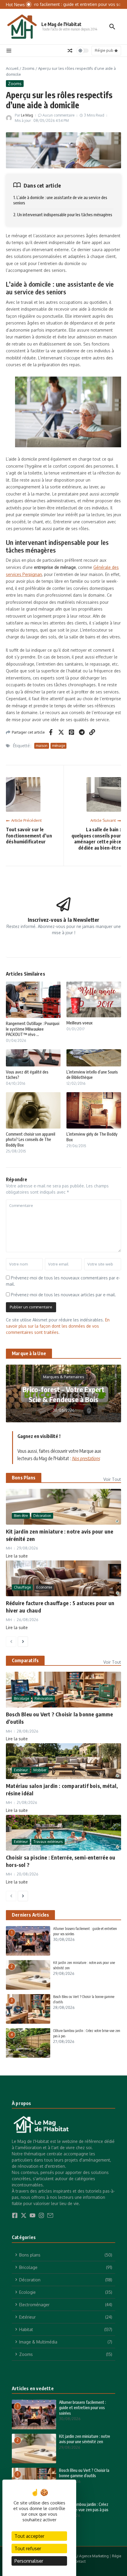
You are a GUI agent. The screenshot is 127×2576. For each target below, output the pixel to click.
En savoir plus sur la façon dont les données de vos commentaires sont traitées (58, 1326)
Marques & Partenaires (64, 1377)
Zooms (28, 68)
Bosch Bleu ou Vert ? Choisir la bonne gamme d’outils (84, 2473)
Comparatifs (25, 1660)
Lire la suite (17, 1556)
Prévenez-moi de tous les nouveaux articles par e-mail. (63, 1295)
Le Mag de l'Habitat (61, 24)
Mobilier (40, 1770)
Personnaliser (29, 2561)
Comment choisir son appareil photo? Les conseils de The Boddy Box (31, 1139)
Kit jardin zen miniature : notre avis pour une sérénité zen (85, 2439)
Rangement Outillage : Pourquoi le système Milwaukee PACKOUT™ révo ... (33, 1029)
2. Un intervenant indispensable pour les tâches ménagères (63, 215)
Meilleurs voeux (79, 1023)
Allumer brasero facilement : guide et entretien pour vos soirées (83, 2408)
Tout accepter (29, 2536)
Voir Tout (112, 1479)
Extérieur (21, 1770)
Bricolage (21, 1698)
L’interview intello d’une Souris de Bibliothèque (92, 1075)
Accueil (12, 68)
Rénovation (44, 1698)
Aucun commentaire (58, 115)
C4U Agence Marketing (90, 2556)
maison (42, 746)
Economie (44, 1587)
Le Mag (27, 115)
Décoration (42, 1516)
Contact (79, 2561)
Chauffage (22, 1587)
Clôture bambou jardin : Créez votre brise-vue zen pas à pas (84, 2507)
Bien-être (21, 1516)
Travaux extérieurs (48, 1842)
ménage (58, 746)
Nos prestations (86, 1458)
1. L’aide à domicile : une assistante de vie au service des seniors (60, 200)
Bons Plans (24, 1478)
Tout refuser (28, 2548)
